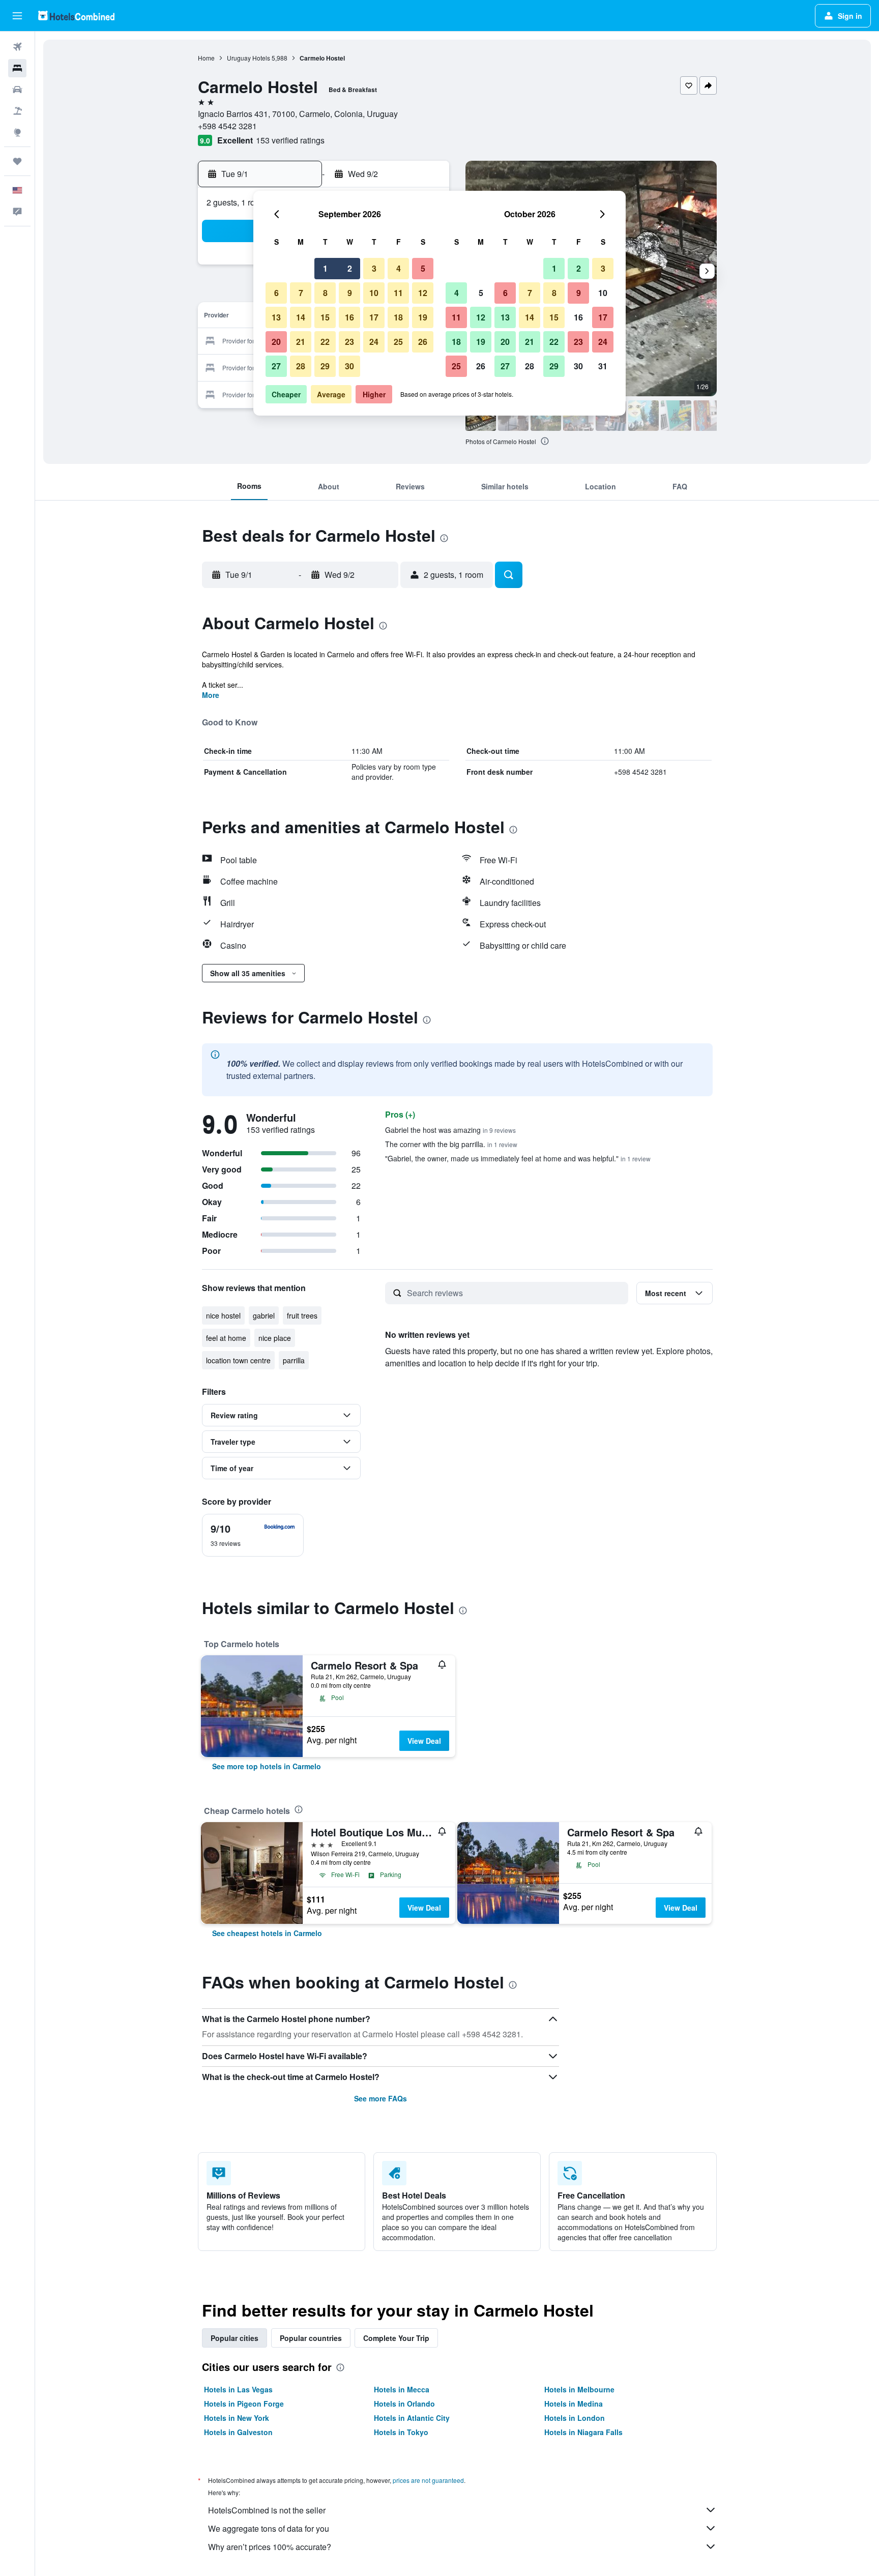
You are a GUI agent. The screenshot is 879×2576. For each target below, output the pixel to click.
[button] (17, 16)
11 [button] (398, 293)
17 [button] (374, 317)
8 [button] (325, 293)
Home (206, 58)
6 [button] (276, 293)
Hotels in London (575, 2418)
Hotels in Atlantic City (412, 2418)
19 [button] (423, 317)
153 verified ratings (290, 140)
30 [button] (349, 366)
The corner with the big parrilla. (451, 1144)
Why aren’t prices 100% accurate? (270, 2547)
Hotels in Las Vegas (238, 2389)
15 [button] (325, 317)
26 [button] (423, 342)
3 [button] (374, 268)
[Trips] (17, 161)
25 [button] (398, 342)
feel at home (226, 1338)
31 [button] (603, 366)
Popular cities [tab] (235, 2338)
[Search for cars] (17, 90)
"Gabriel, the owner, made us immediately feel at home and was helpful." (518, 1158)
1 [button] (325, 268)
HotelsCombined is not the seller (267, 2510)
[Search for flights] (17, 47)
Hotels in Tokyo (401, 2432)
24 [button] (374, 342)
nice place (275, 1338)
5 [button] (423, 268)
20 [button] (276, 342)
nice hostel (223, 1315)
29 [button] (325, 366)
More (211, 695)
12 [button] (423, 293)
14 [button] (301, 317)
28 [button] (301, 366)
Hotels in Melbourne (579, 2389)
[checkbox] (253, 1535)
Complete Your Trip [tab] (396, 2338)
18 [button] (398, 317)
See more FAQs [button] (380, 2098)
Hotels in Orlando (404, 2404)
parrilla (294, 1360)
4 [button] (399, 268)
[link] (267, 1766)
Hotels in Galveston (238, 2432)
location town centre (238, 1360)
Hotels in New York (237, 2418)
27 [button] (276, 366)
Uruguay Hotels (248, 58)
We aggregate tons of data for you (269, 2528)
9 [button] (350, 293)
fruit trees (302, 1315)
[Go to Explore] (17, 132)
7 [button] (301, 293)
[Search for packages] (17, 111)
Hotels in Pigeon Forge (244, 2404)
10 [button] (374, 293)
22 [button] (325, 342)
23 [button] (349, 342)
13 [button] (276, 317)
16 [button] (349, 317)
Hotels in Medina (574, 2404)
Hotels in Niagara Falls (583, 2432)
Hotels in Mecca (402, 2389)
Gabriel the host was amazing (450, 1130)
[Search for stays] (17, 68)
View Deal (424, 1741)
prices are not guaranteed (428, 2480)
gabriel (264, 1315)
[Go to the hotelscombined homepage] (76, 16)
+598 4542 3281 (227, 126)
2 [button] (350, 268)
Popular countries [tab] (311, 2338)
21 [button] (301, 342)
